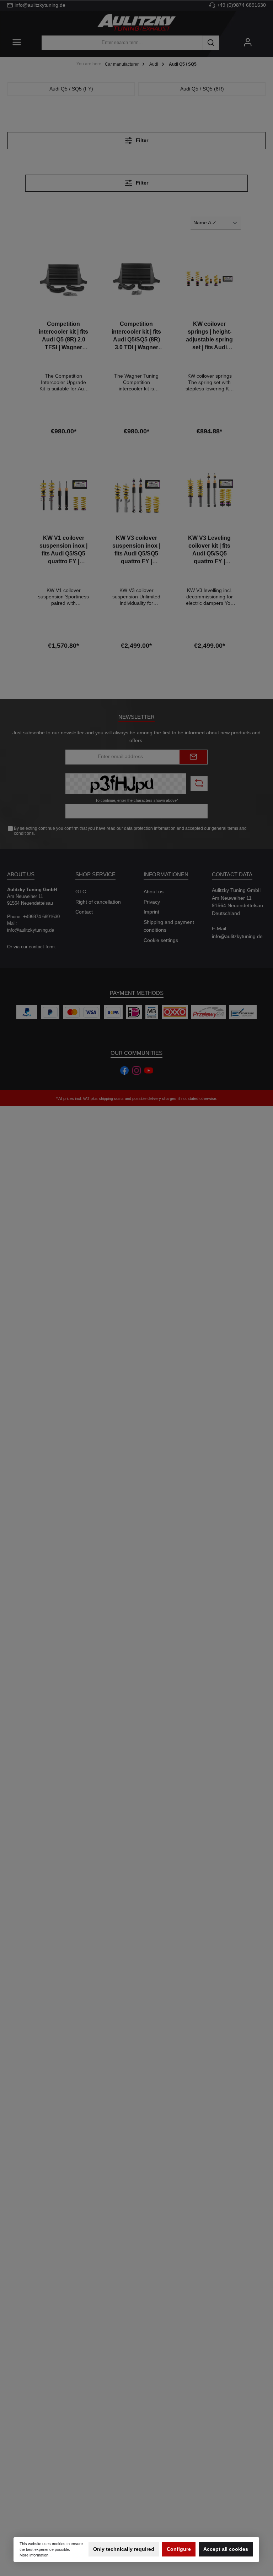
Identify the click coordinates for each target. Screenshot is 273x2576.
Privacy (152, 902)
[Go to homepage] (136, 23)
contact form (42, 947)
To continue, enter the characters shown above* (137, 800)
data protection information (150, 828)
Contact (84, 912)
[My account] (248, 43)
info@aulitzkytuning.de (237, 936)
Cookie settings (161, 940)
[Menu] (17, 43)
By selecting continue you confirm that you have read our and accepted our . (130, 831)
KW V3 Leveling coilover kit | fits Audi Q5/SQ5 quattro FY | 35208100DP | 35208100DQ (209, 550)
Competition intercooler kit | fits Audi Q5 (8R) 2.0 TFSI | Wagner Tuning (63, 336)
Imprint (151, 912)
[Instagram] (136, 1070)
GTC (81, 892)
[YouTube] (149, 1070)
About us (154, 892)
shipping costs (111, 1098)
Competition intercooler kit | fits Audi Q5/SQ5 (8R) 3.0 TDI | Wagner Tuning (136, 336)
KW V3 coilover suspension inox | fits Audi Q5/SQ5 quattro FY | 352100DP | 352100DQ (136, 550)
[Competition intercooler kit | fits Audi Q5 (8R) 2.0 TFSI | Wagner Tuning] (63, 279)
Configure (179, 2550)
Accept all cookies (226, 2550)
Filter (141, 140)
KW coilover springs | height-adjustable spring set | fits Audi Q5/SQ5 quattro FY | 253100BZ (210, 336)
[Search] (211, 43)
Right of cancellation (98, 902)
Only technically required (124, 2550)
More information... (36, 2555)
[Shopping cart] (263, 39)
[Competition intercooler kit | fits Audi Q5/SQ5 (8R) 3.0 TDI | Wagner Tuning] (137, 279)
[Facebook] (124, 1070)
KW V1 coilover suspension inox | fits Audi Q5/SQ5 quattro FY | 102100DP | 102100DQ (63, 550)
